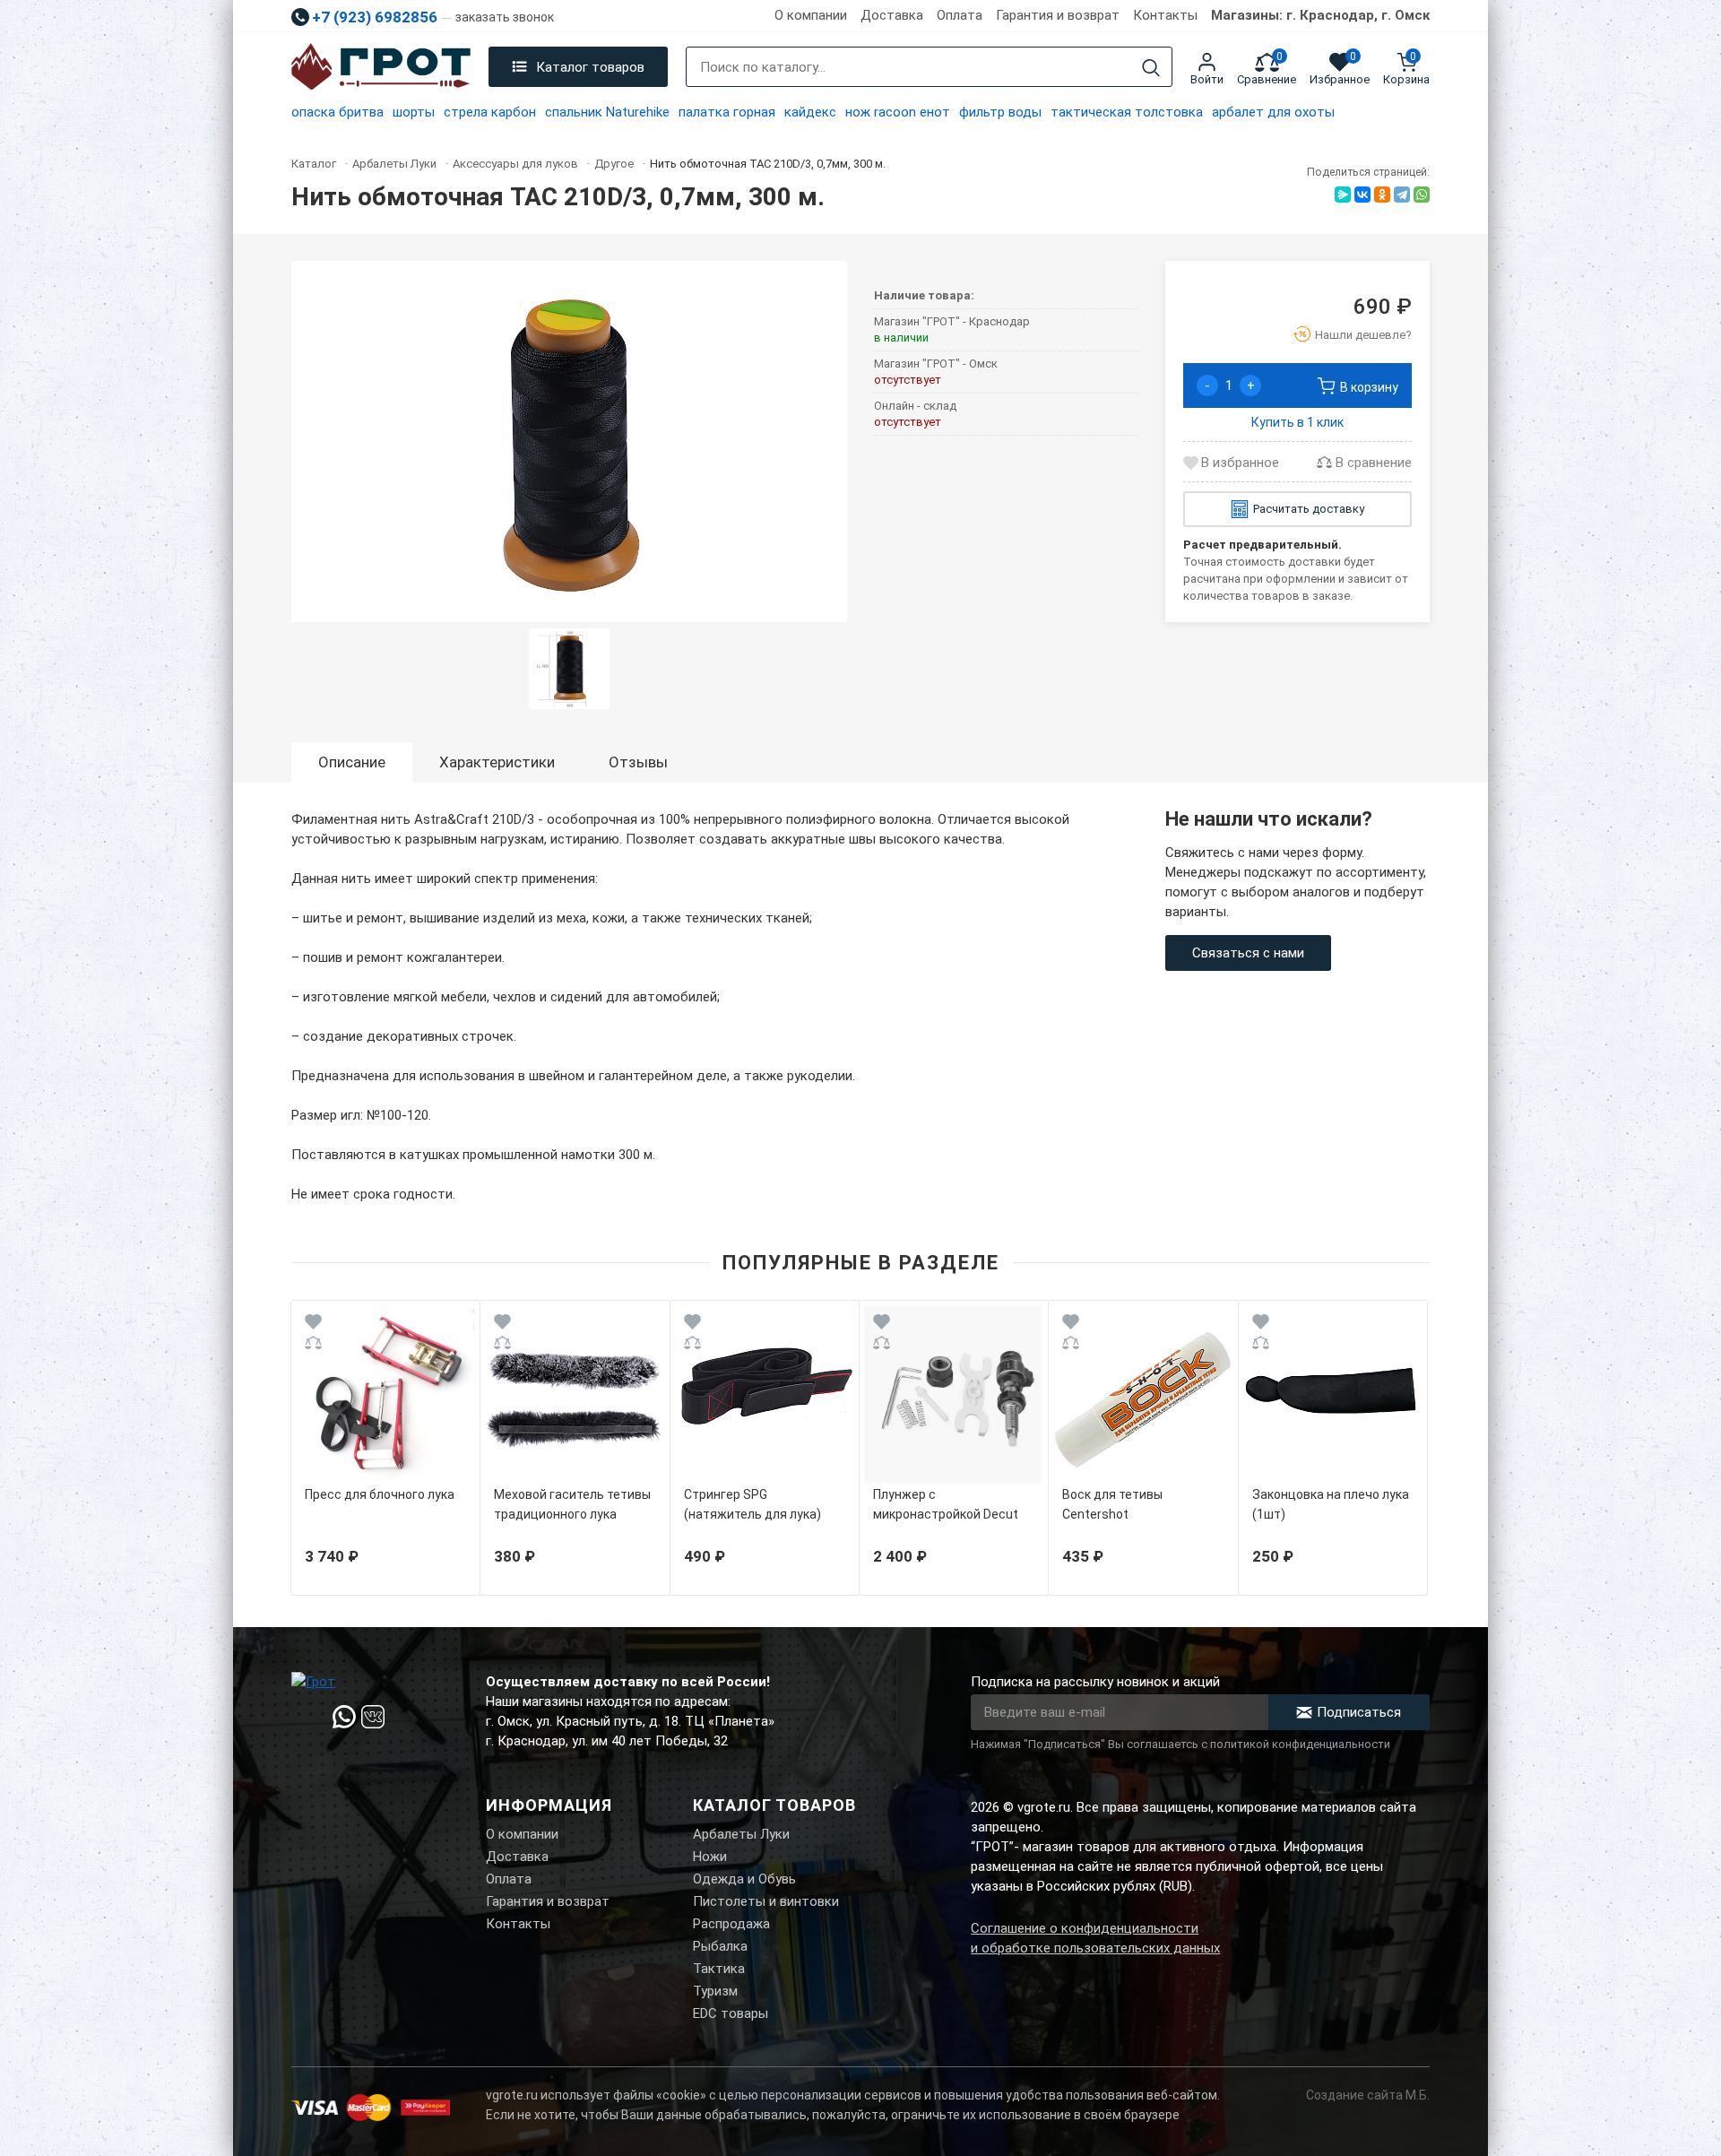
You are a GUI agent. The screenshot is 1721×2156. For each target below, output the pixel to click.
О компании (811, 15)
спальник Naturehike (607, 112)
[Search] (1151, 68)
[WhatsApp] (1422, 195)
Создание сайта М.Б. (1368, 2095)
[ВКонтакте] (1362, 195)
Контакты (1165, 15)
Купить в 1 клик (1297, 422)
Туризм (715, 1991)
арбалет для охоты (1273, 112)
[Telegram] (1402, 195)
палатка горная (727, 112)
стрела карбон (490, 112)
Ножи (710, 1857)
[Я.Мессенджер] (1343, 195)
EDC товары (731, 2013)
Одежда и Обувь (744, 1879)
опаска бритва (337, 112)
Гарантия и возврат (1058, 15)
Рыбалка (720, 1946)
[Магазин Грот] (381, 67)
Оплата (960, 15)
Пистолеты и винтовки (766, 1901)
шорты (414, 112)
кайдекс (810, 112)
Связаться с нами (1248, 953)
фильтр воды (1000, 112)
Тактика (719, 1969)
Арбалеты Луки (741, 1834)
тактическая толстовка (1127, 112)
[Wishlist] (313, 1325)
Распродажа (731, 1924)
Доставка (892, 15)
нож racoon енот (898, 112)
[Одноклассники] (1382, 195)
